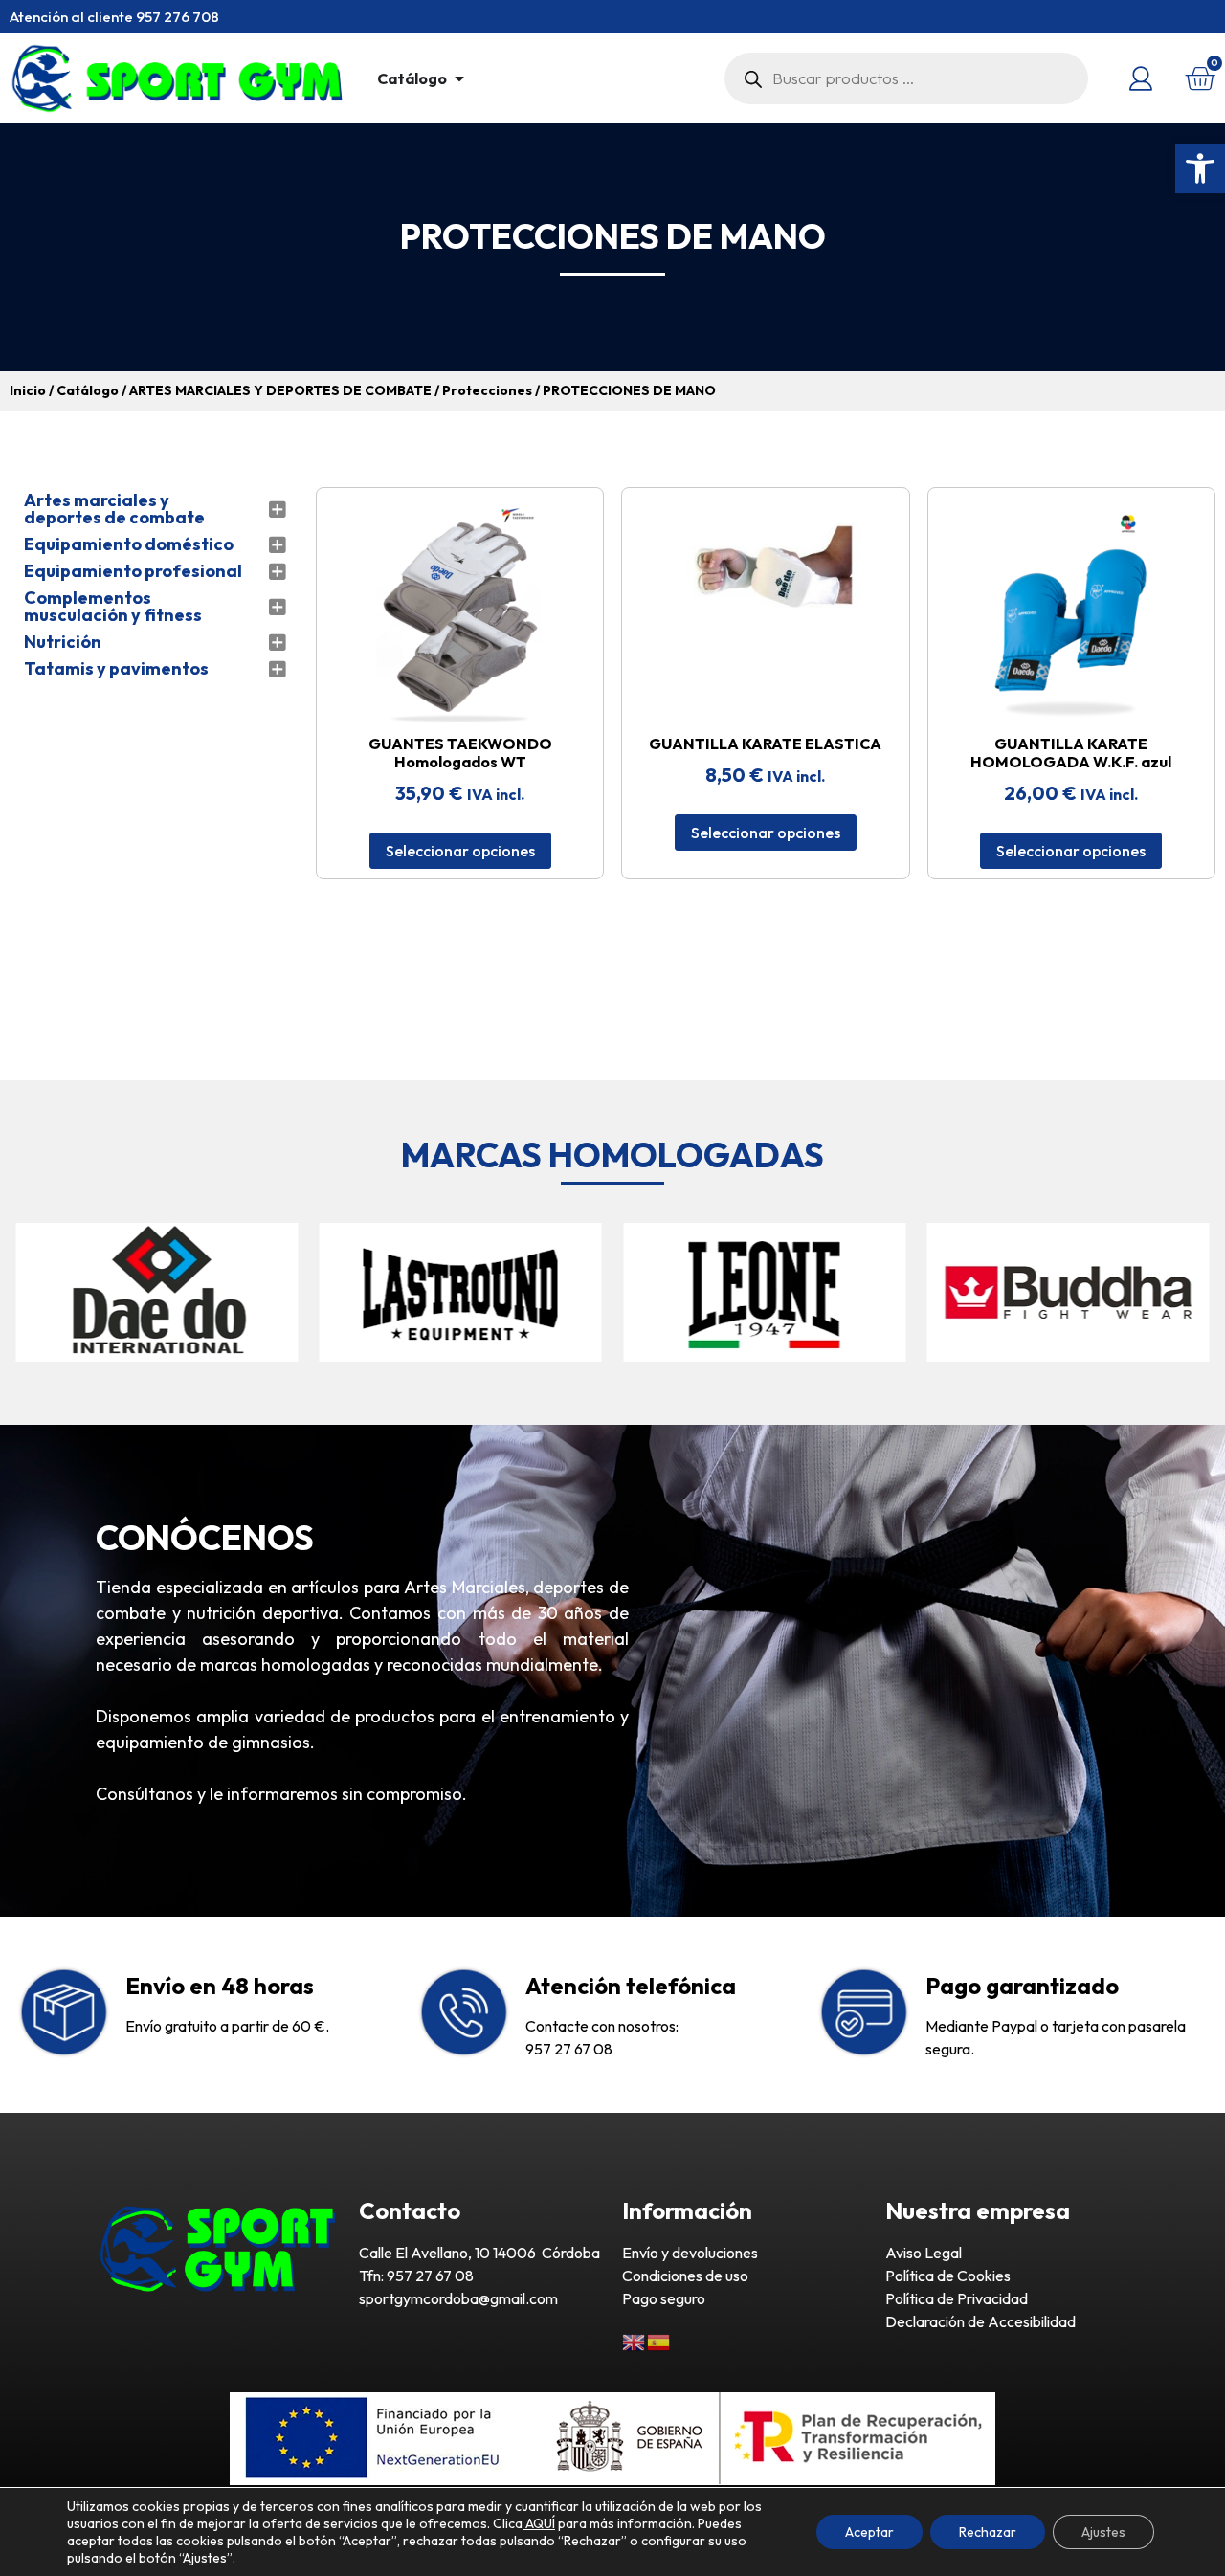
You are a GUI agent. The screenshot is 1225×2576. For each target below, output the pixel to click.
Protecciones (487, 390)
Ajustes (1103, 2532)
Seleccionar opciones (460, 851)
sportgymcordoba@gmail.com (458, 2298)
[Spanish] (659, 2341)
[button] (1200, 168)
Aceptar (869, 2532)
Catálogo (88, 390)
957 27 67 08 (569, 2049)
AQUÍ (539, 2523)
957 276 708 (178, 17)
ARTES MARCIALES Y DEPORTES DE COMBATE (280, 390)
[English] (635, 2341)
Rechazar (988, 2532)
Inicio (28, 390)
